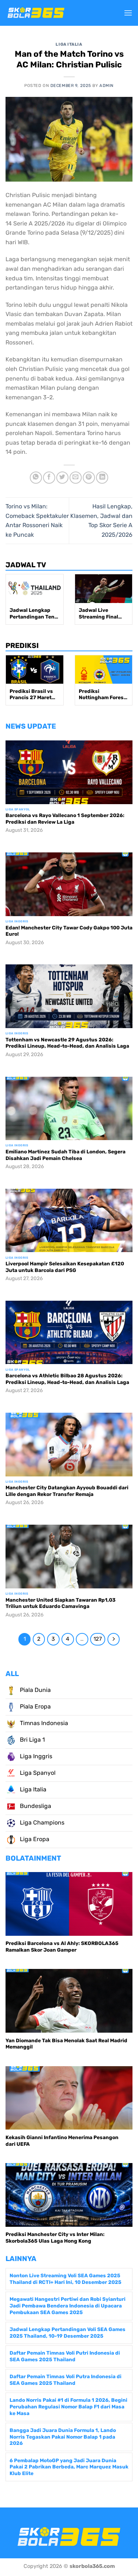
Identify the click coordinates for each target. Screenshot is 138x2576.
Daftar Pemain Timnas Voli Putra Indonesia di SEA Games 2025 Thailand (66, 2380)
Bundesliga (35, 1806)
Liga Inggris (35, 1756)
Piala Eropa (35, 1706)
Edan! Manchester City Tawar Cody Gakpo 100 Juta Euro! (69, 931)
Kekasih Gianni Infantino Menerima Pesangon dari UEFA (62, 2141)
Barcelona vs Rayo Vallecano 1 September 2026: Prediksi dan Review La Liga (65, 819)
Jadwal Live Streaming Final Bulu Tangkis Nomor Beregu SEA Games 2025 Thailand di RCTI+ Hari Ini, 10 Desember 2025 (102, 614)
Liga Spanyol (37, 1773)
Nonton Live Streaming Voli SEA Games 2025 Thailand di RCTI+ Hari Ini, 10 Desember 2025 (66, 2279)
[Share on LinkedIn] (102, 478)
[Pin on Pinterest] (89, 478)
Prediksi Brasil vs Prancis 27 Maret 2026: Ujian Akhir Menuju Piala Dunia (33, 695)
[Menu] (128, 13)
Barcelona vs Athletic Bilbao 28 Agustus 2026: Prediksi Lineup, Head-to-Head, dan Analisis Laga (67, 1379)
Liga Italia (69, 44)
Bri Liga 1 (32, 1740)
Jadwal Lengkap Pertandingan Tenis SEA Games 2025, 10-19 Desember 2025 (34, 614)
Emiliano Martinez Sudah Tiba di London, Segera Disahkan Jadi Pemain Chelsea (66, 1155)
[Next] (114, 1639)
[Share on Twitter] (62, 478)
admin (107, 86)
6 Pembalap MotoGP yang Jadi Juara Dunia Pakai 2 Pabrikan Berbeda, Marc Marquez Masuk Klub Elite (69, 2467)
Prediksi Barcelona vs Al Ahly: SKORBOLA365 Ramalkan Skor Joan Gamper (62, 1946)
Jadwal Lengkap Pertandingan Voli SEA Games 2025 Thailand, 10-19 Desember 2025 (68, 2333)
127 (98, 1639)
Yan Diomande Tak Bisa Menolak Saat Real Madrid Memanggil (66, 2044)
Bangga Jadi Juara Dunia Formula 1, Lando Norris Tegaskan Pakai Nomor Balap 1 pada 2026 (63, 2437)
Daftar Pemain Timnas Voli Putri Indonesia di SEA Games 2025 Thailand (65, 2356)
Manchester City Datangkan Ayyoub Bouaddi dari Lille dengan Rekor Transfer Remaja (67, 1491)
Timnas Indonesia (43, 1723)
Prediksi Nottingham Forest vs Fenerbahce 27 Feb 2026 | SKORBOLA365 (102, 695)
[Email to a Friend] (76, 478)
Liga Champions (41, 1823)
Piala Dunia (35, 1690)
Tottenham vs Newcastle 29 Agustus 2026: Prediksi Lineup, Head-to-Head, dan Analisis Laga (67, 1043)
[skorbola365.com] (36, 13)
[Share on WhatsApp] (36, 478)
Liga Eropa (34, 1839)
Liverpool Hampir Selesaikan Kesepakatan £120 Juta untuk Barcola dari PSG (65, 1267)
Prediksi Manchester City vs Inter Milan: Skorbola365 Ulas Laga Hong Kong (55, 2237)
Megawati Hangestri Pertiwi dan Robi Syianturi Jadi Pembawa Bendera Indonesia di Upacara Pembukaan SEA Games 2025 (68, 2305)
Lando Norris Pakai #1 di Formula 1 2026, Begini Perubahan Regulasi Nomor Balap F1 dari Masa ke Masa (68, 2406)
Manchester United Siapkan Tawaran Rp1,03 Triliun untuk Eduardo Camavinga (61, 1603)
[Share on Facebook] (49, 478)
